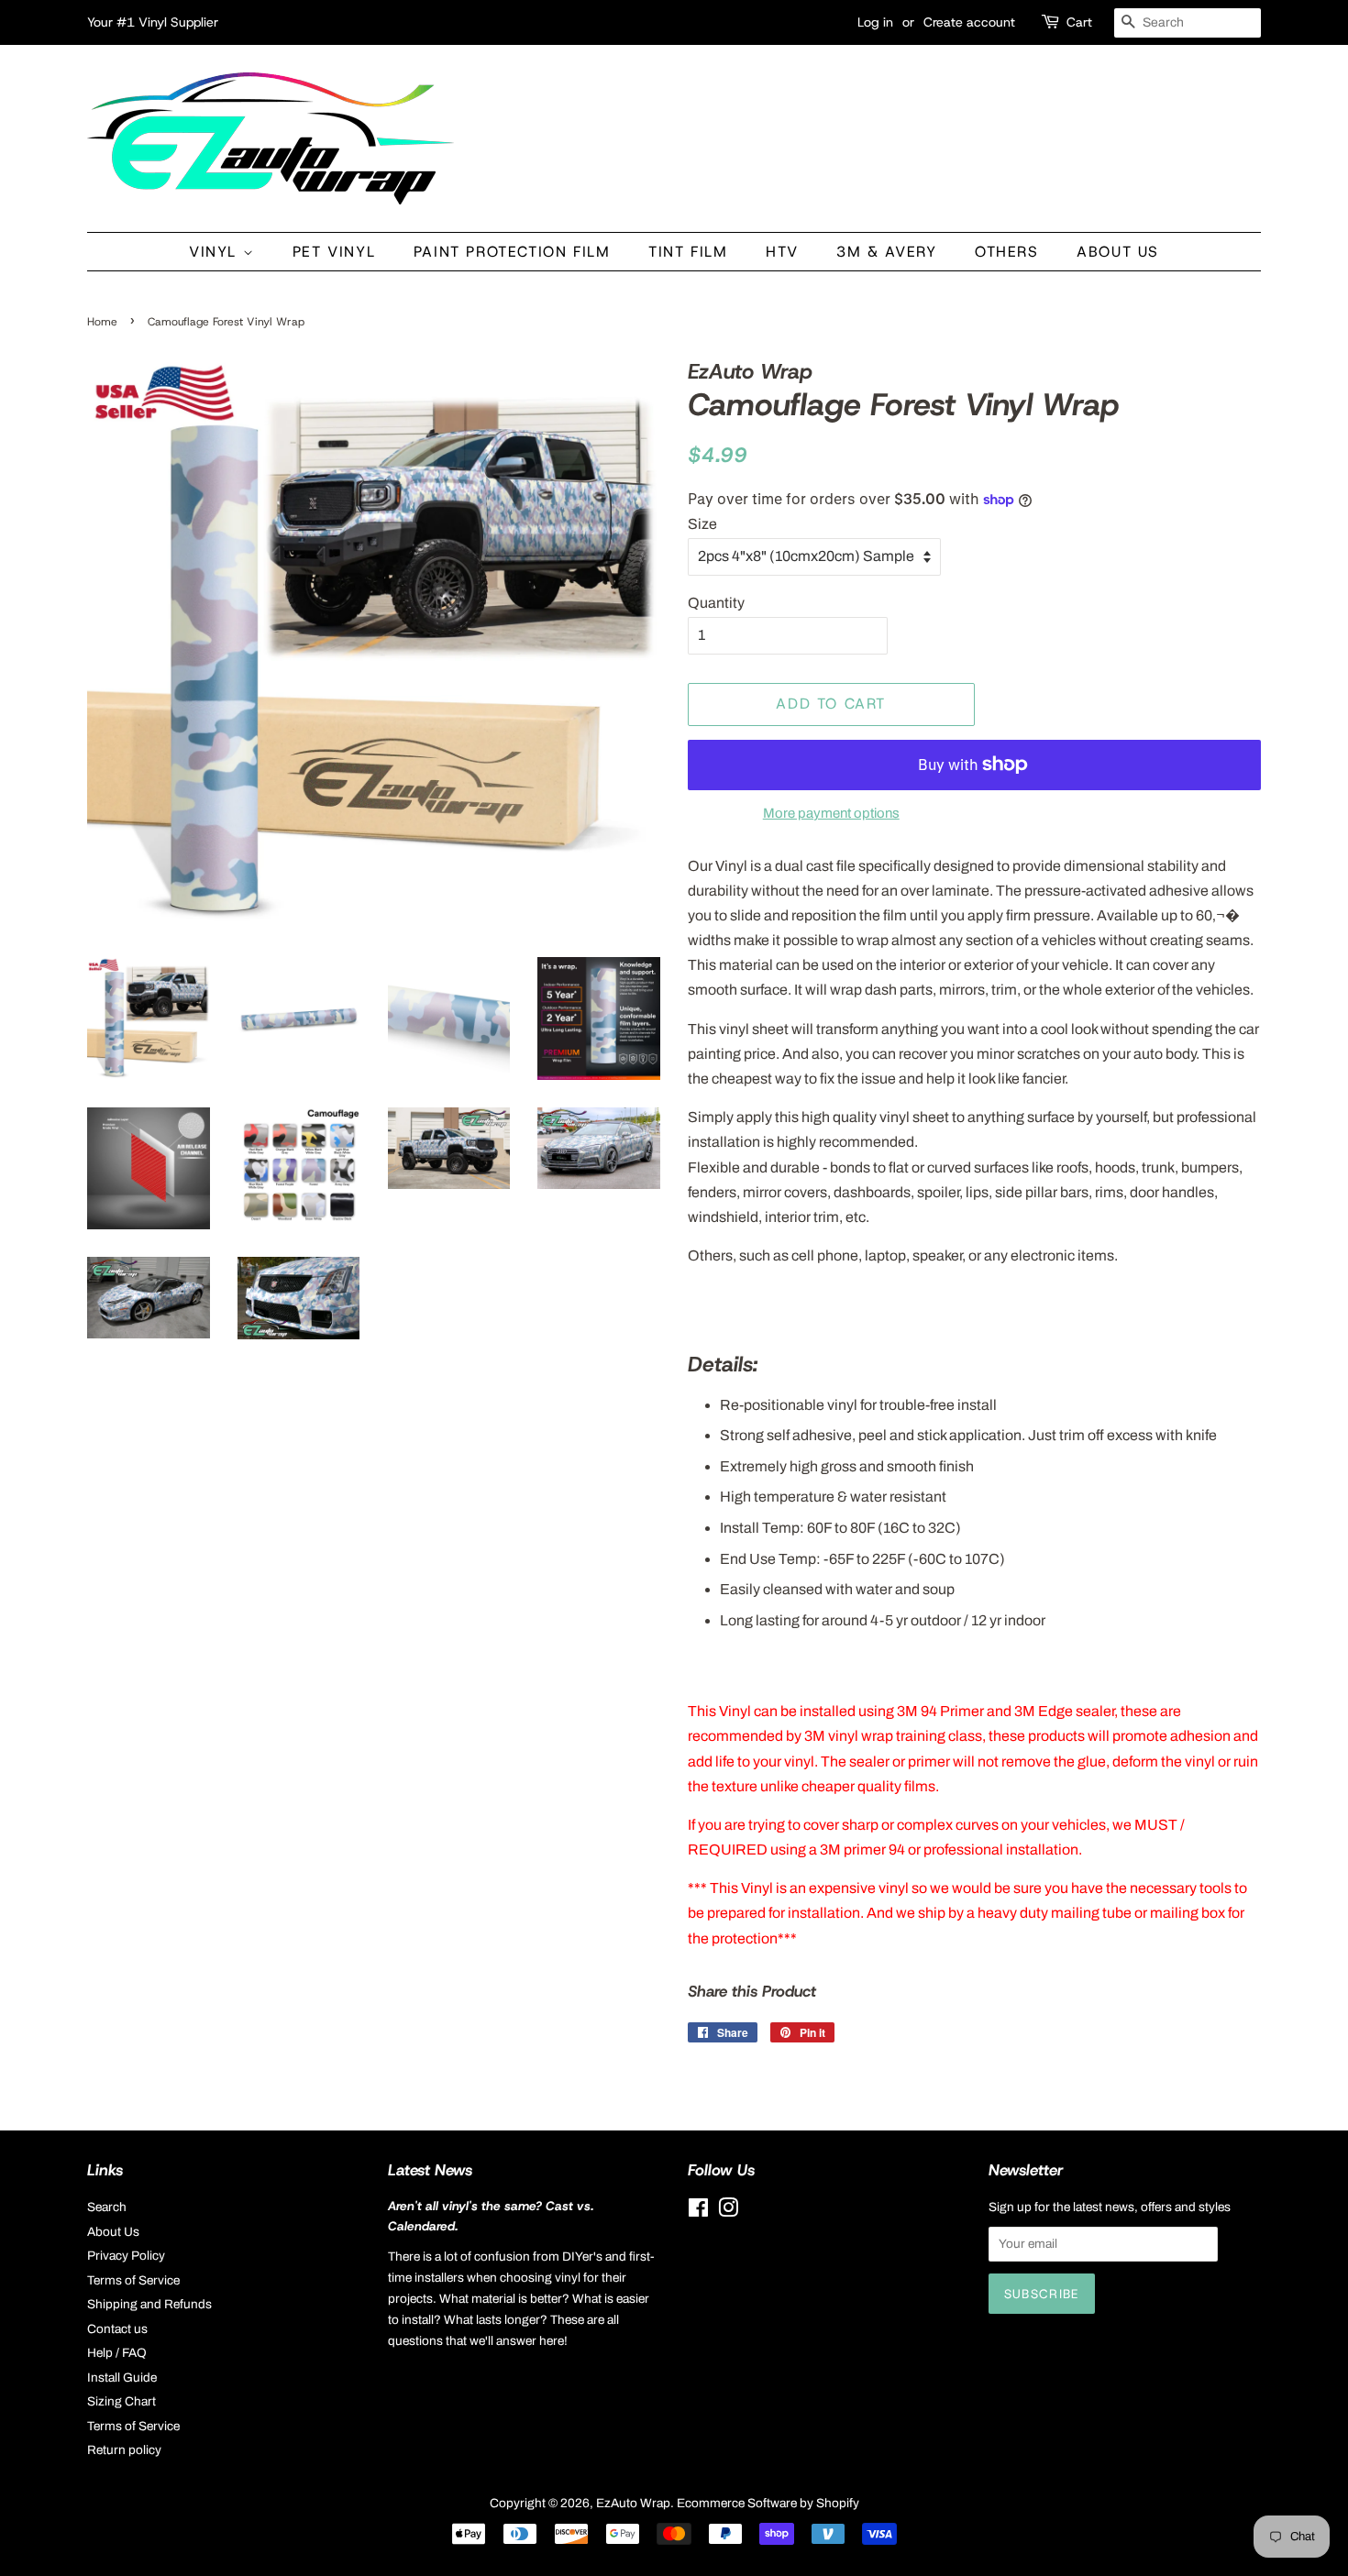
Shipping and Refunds (149, 2304)
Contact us (117, 2329)
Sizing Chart (122, 2401)
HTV (782, 252)
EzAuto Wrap (633, 2503)
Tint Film (688, 252)
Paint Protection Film (512, 252)
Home (102, 322)
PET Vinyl (334, 252)
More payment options (831, 813)
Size (702, 524)
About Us (1118, 252)
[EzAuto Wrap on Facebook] (698, 2212)
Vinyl (216, 252)
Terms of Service (133, 2280)
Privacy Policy (126, 2256)
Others (1007, 252)
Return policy (124, 2450)
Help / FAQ (117, 2353)
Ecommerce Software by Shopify (768, 2503)
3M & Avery (886, 252)
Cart (1079, 22)
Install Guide (122, 2378)
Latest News (430, 2170)
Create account (969, 22)
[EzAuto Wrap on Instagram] (728, 2212)
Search (107, 2207)
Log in (875, 22)
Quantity (716, 603)
